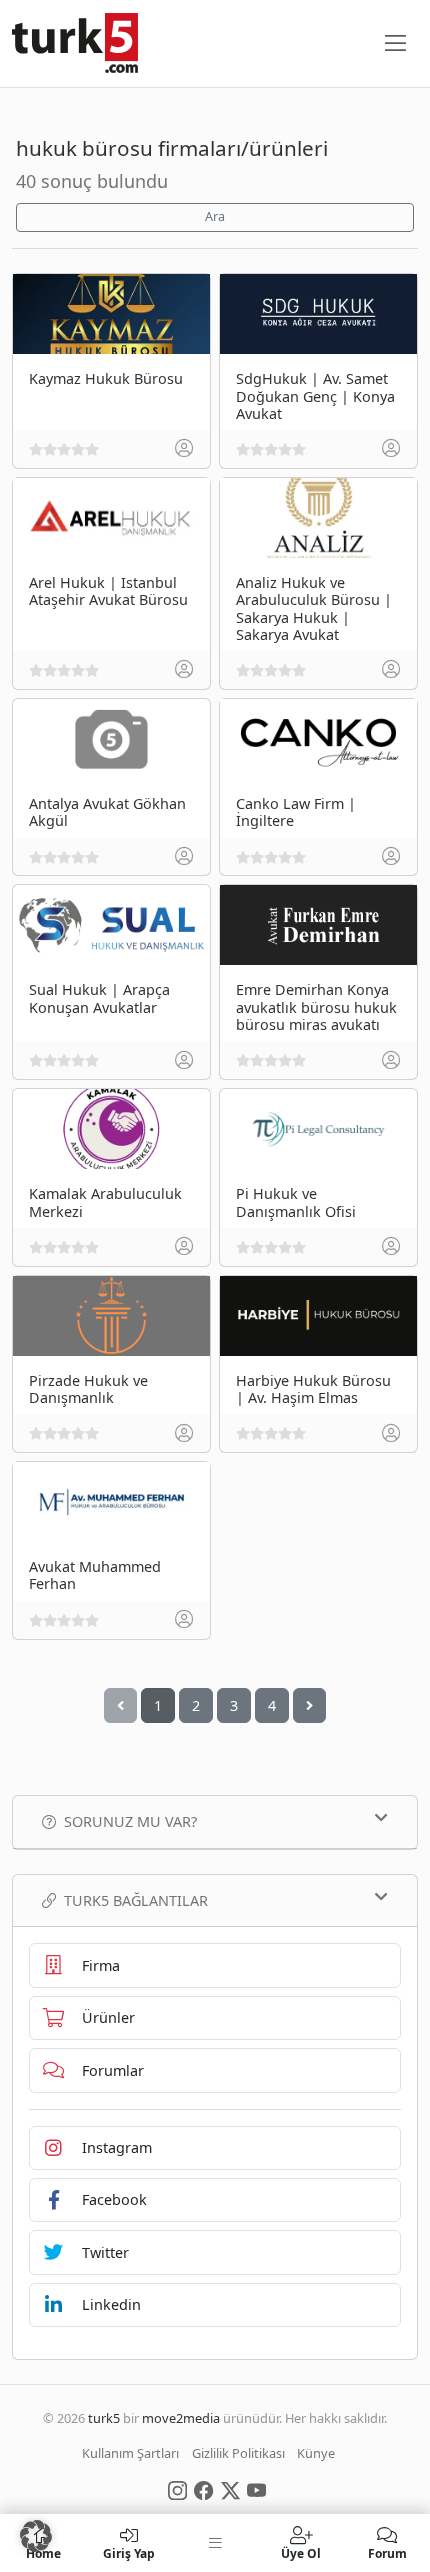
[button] (36, 2536)
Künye (316, 2453)
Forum (387, 2552)
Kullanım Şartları (130, 2453)
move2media (181, 2418)
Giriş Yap (129, 2552)
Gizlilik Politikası (238, 2453)
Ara (215, 216)
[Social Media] (177, 2489)
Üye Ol (301, 2552)
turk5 (104, 2418)
